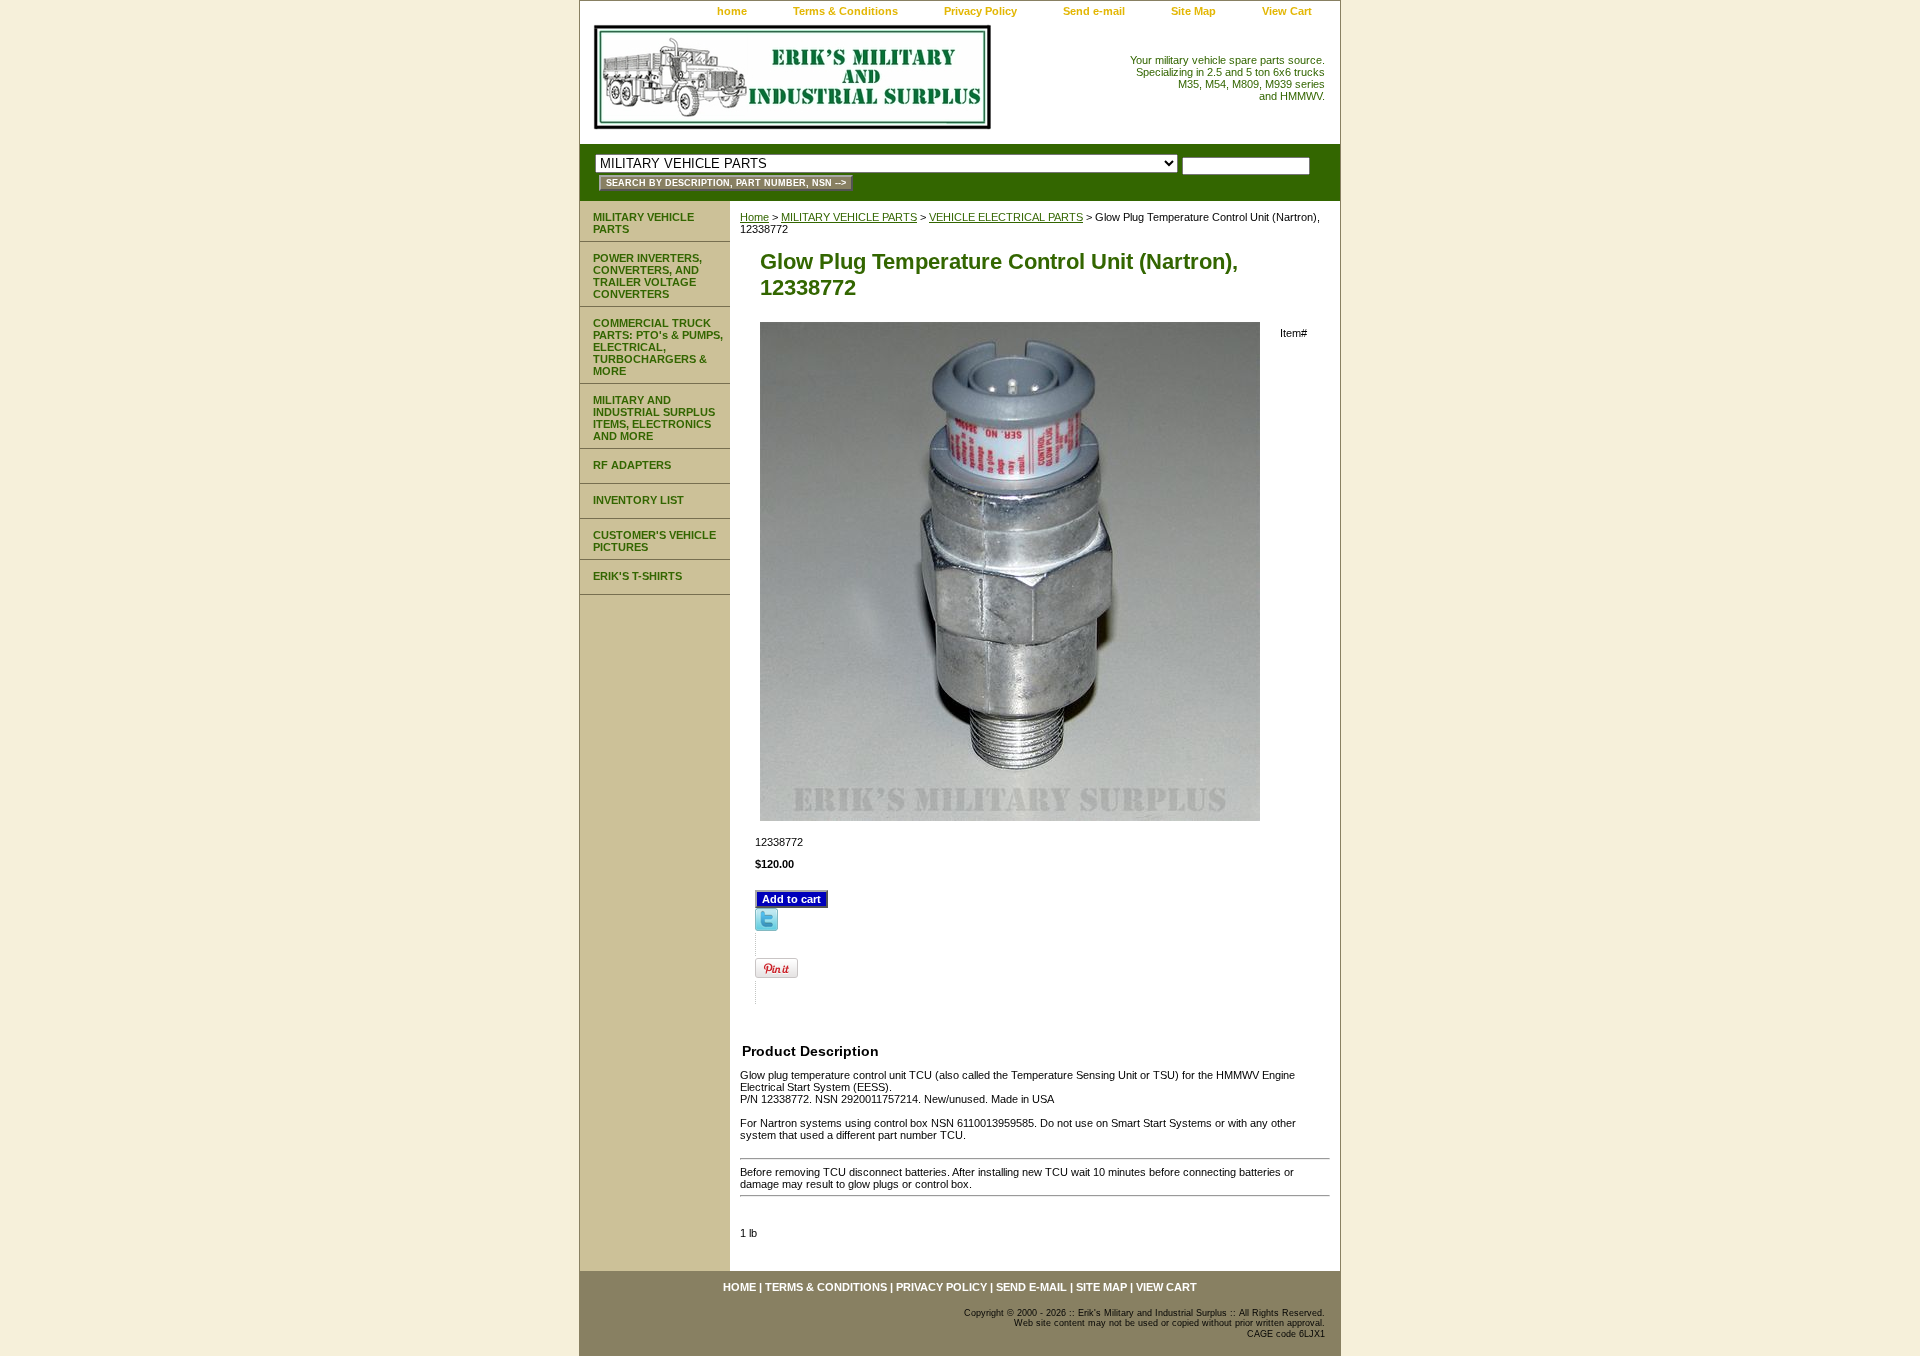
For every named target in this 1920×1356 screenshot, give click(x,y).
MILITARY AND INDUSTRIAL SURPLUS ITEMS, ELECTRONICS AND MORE (654, 418)
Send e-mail (1094, 11)
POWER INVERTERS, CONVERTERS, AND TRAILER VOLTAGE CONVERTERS (647, 276)
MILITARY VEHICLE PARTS (849, 217)
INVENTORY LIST (638, 500)
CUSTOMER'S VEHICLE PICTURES (654, 541)
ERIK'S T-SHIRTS (637, 576)
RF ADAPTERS (632, 465)
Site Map (1193, 11)
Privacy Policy (980, 11)
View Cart (1287, 11)
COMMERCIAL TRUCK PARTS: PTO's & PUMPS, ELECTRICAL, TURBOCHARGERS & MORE (658, 347)
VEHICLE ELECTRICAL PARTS (1006, 217)
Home (754, 217)
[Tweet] (766, 927)
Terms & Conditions (845, 11)
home (732, 11)
